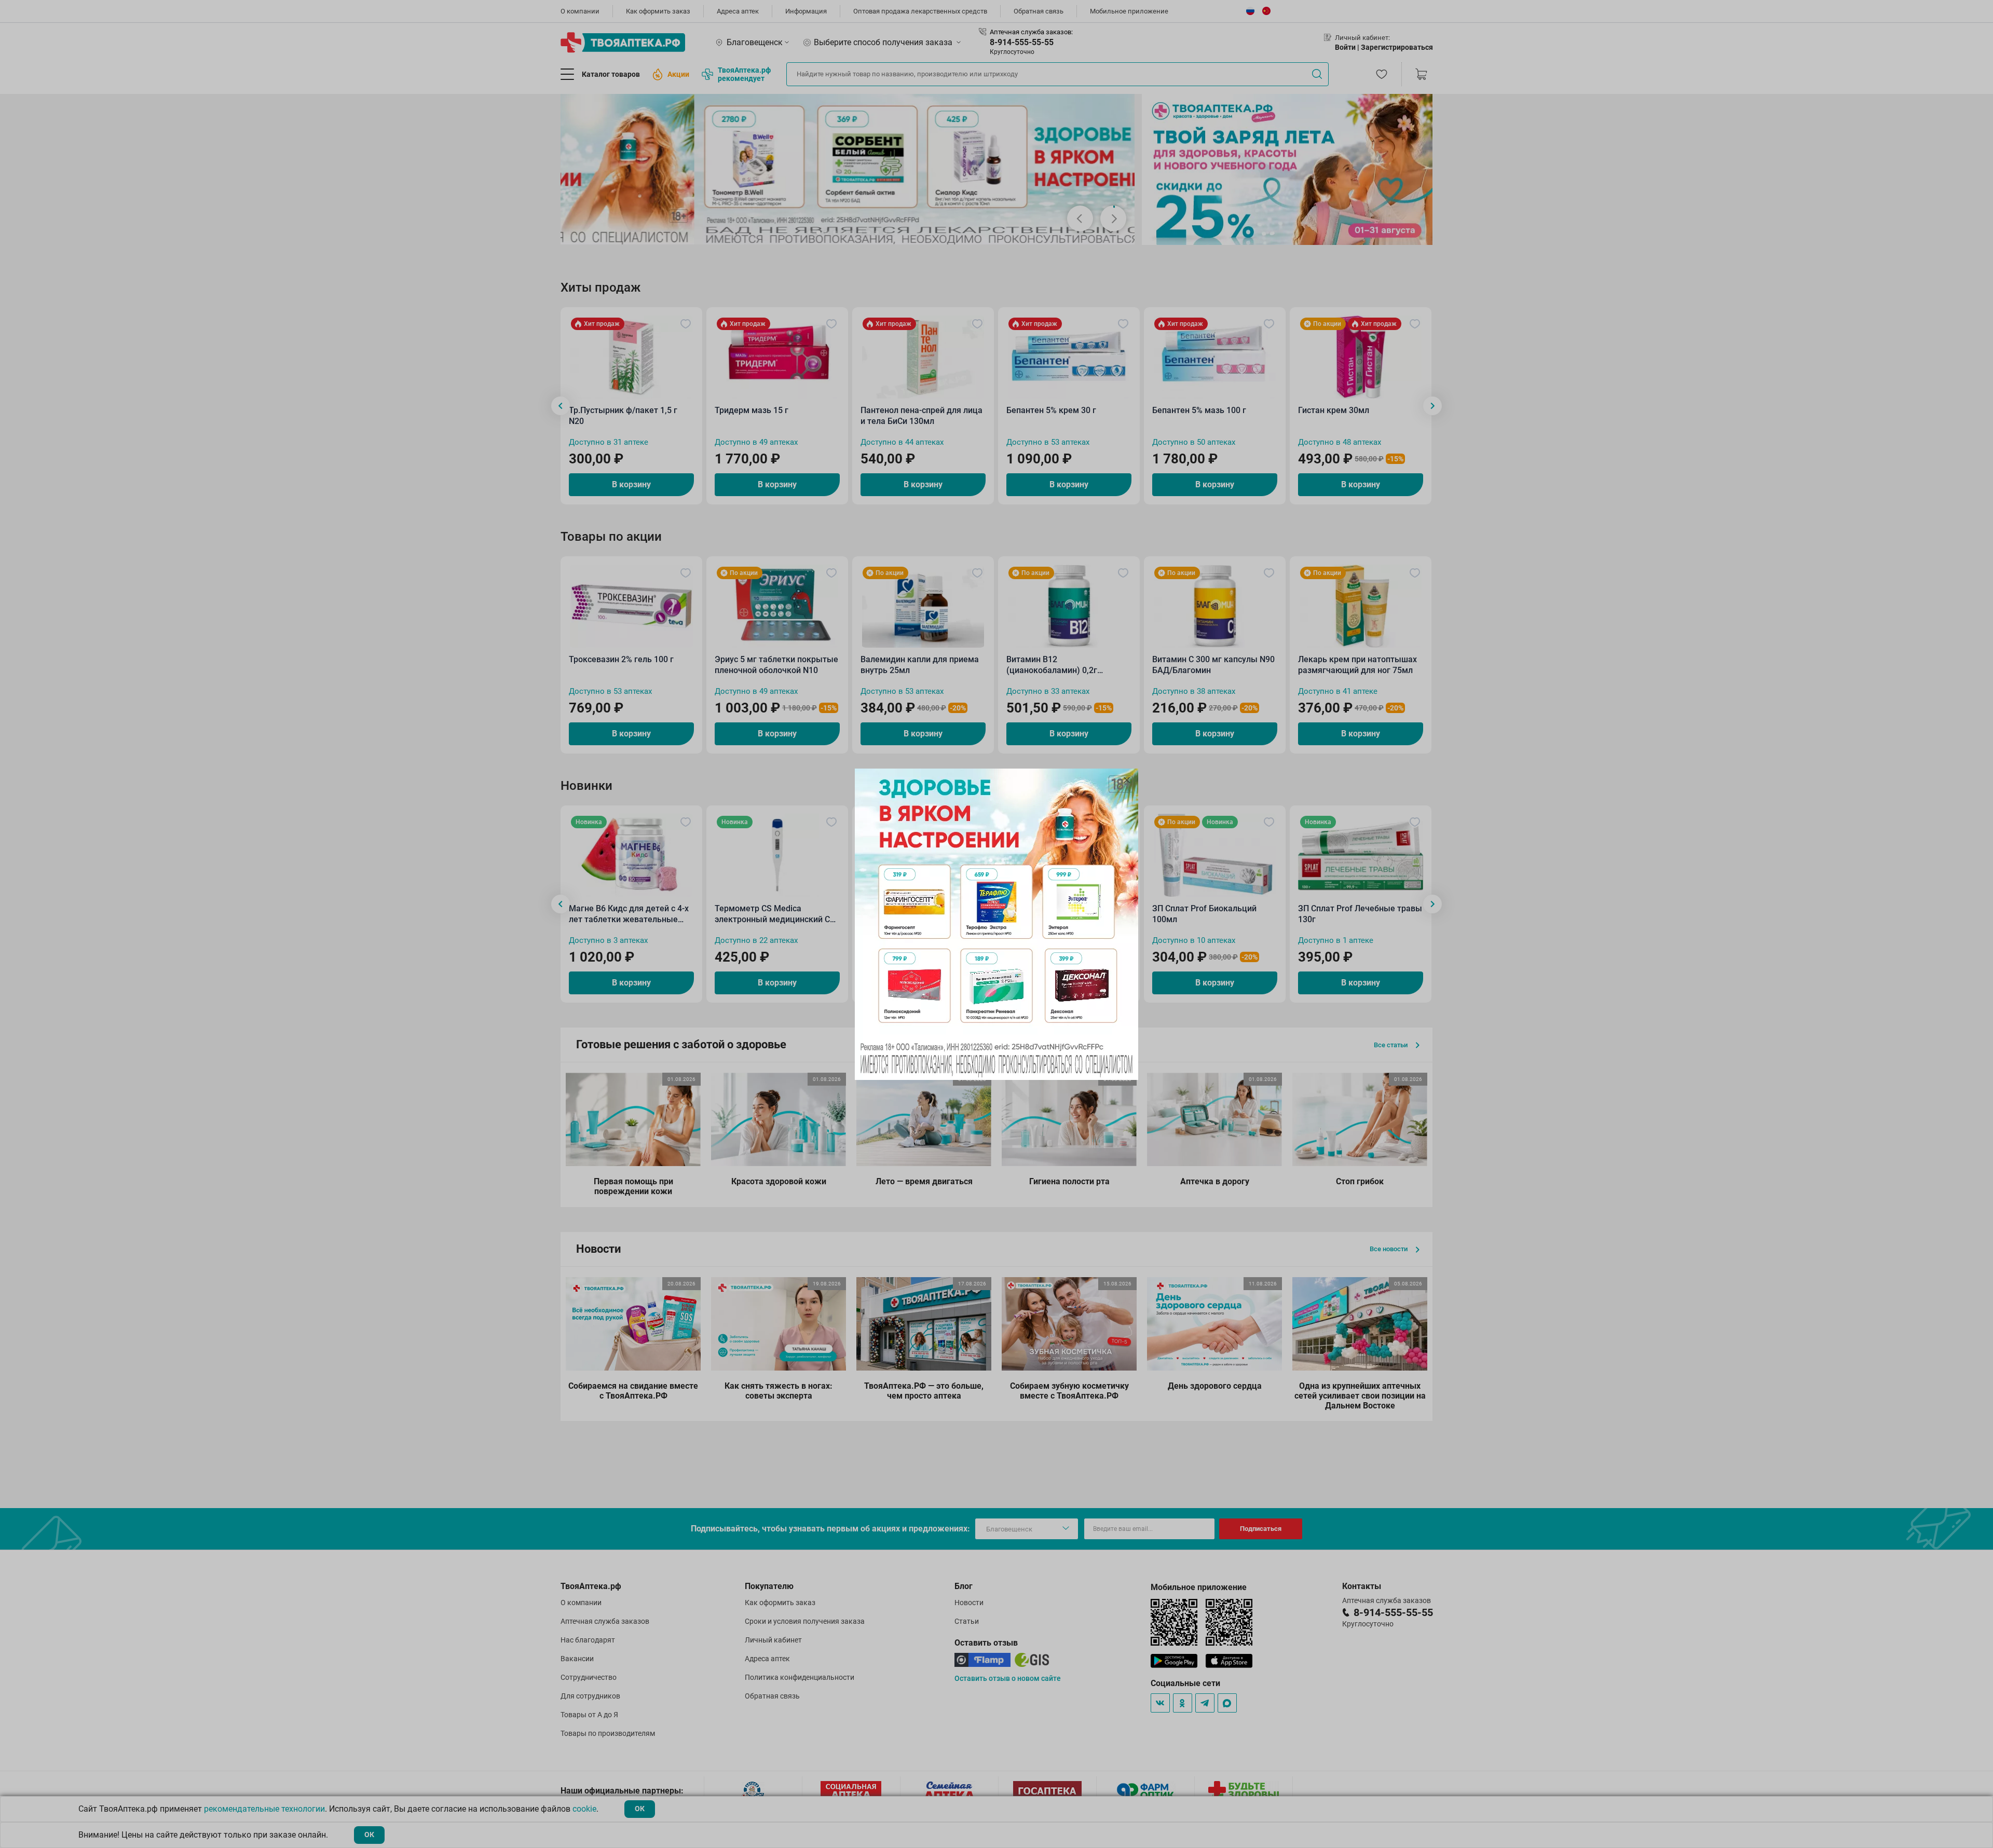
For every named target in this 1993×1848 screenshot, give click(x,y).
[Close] (1127, 780)
